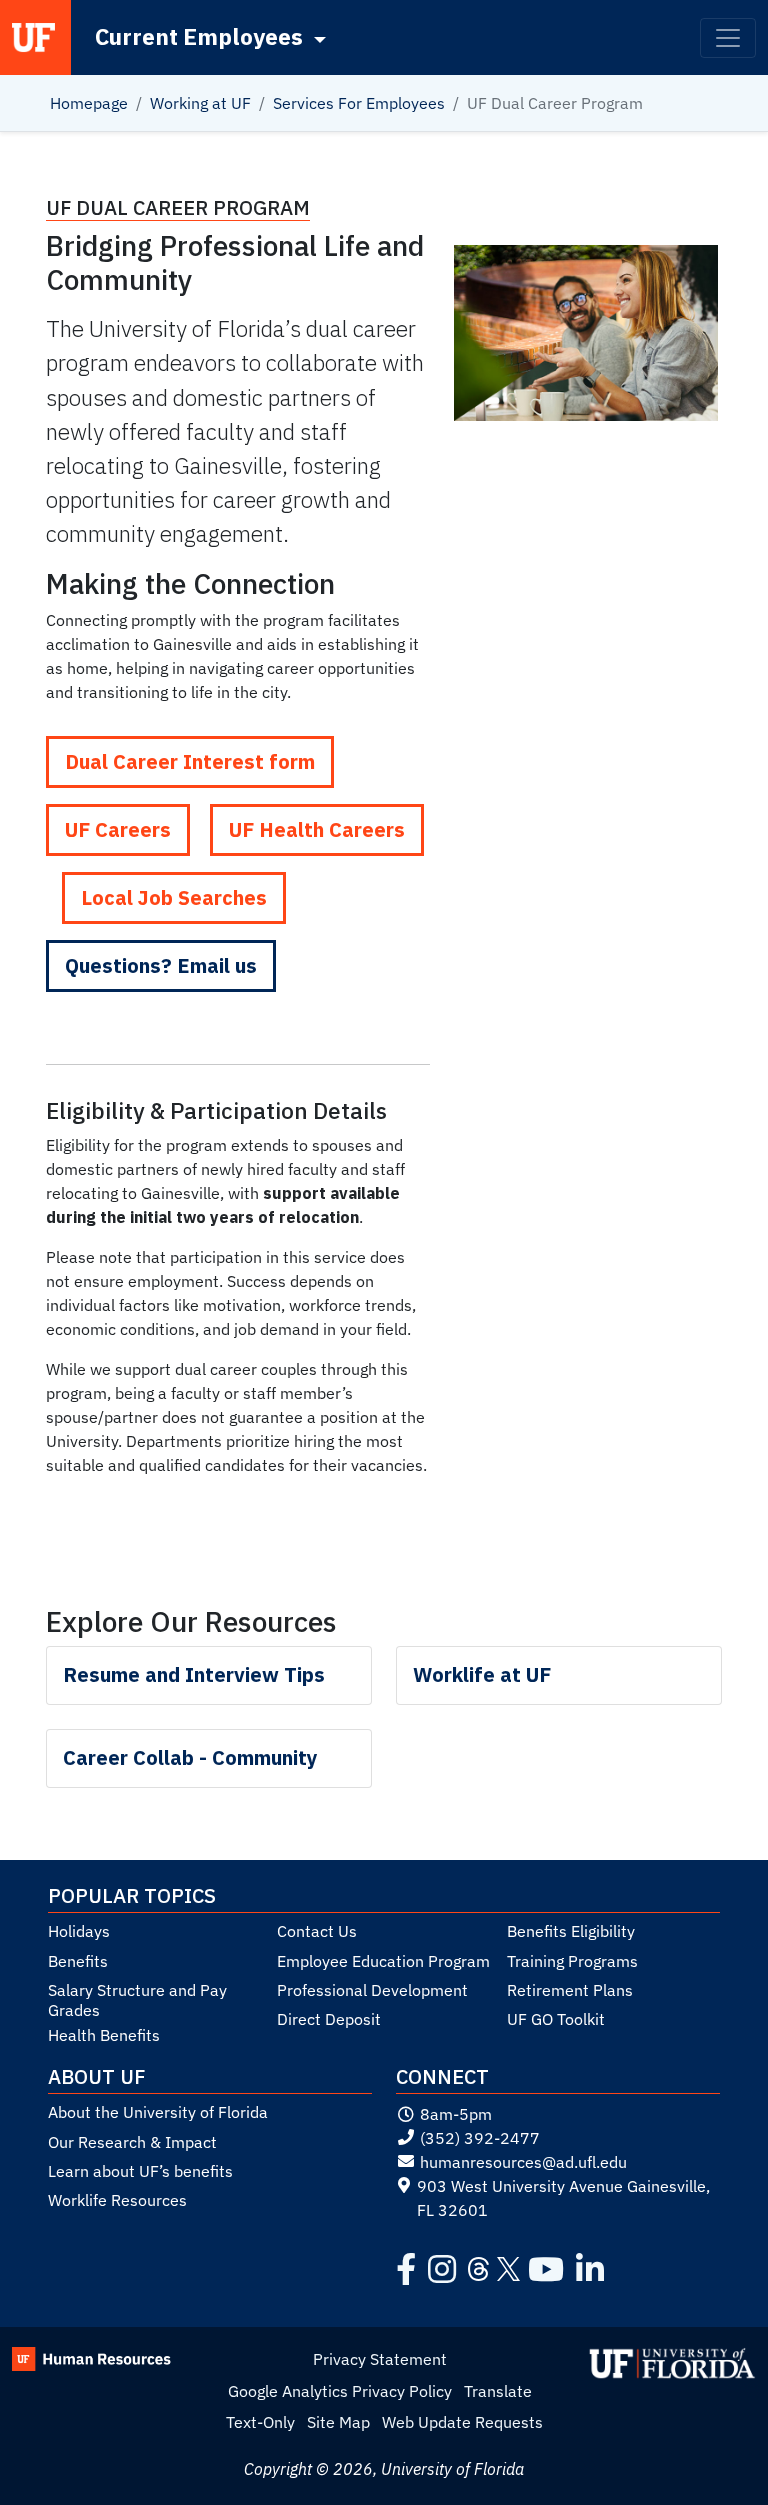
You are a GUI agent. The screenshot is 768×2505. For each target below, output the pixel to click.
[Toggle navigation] (728, 38)
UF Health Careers (317, 829)
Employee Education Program (383, 1961)
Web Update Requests (462, 2422)
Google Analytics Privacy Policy (340, 2391)
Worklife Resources (117, 2200)
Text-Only (260, 2422)
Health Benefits (104, 2035)
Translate (498, 2391)
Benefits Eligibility (571, 1931)
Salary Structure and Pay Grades (137, 2000)
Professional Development (372, 1990)
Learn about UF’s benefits (140, 2171)
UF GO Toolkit (556, 2019)
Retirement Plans (570, 1990)
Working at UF (200, 103)
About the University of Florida (158, 2112)
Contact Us (317, 1931)
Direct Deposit (329, 2019)
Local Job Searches (174, 897)
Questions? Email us (161, 965)
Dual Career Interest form (190, 761)
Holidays (79, 1931)
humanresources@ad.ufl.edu (523, 2162)
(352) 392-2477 (480, 2138)
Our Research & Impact (132, 2142)
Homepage (89, 103)
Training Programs (572, 1961)
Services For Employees (359, 103)
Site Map (338, 2422)
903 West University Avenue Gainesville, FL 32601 (563, 2198)
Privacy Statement (380, 2359)
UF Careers (118, 829)
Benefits (78, 1961)
